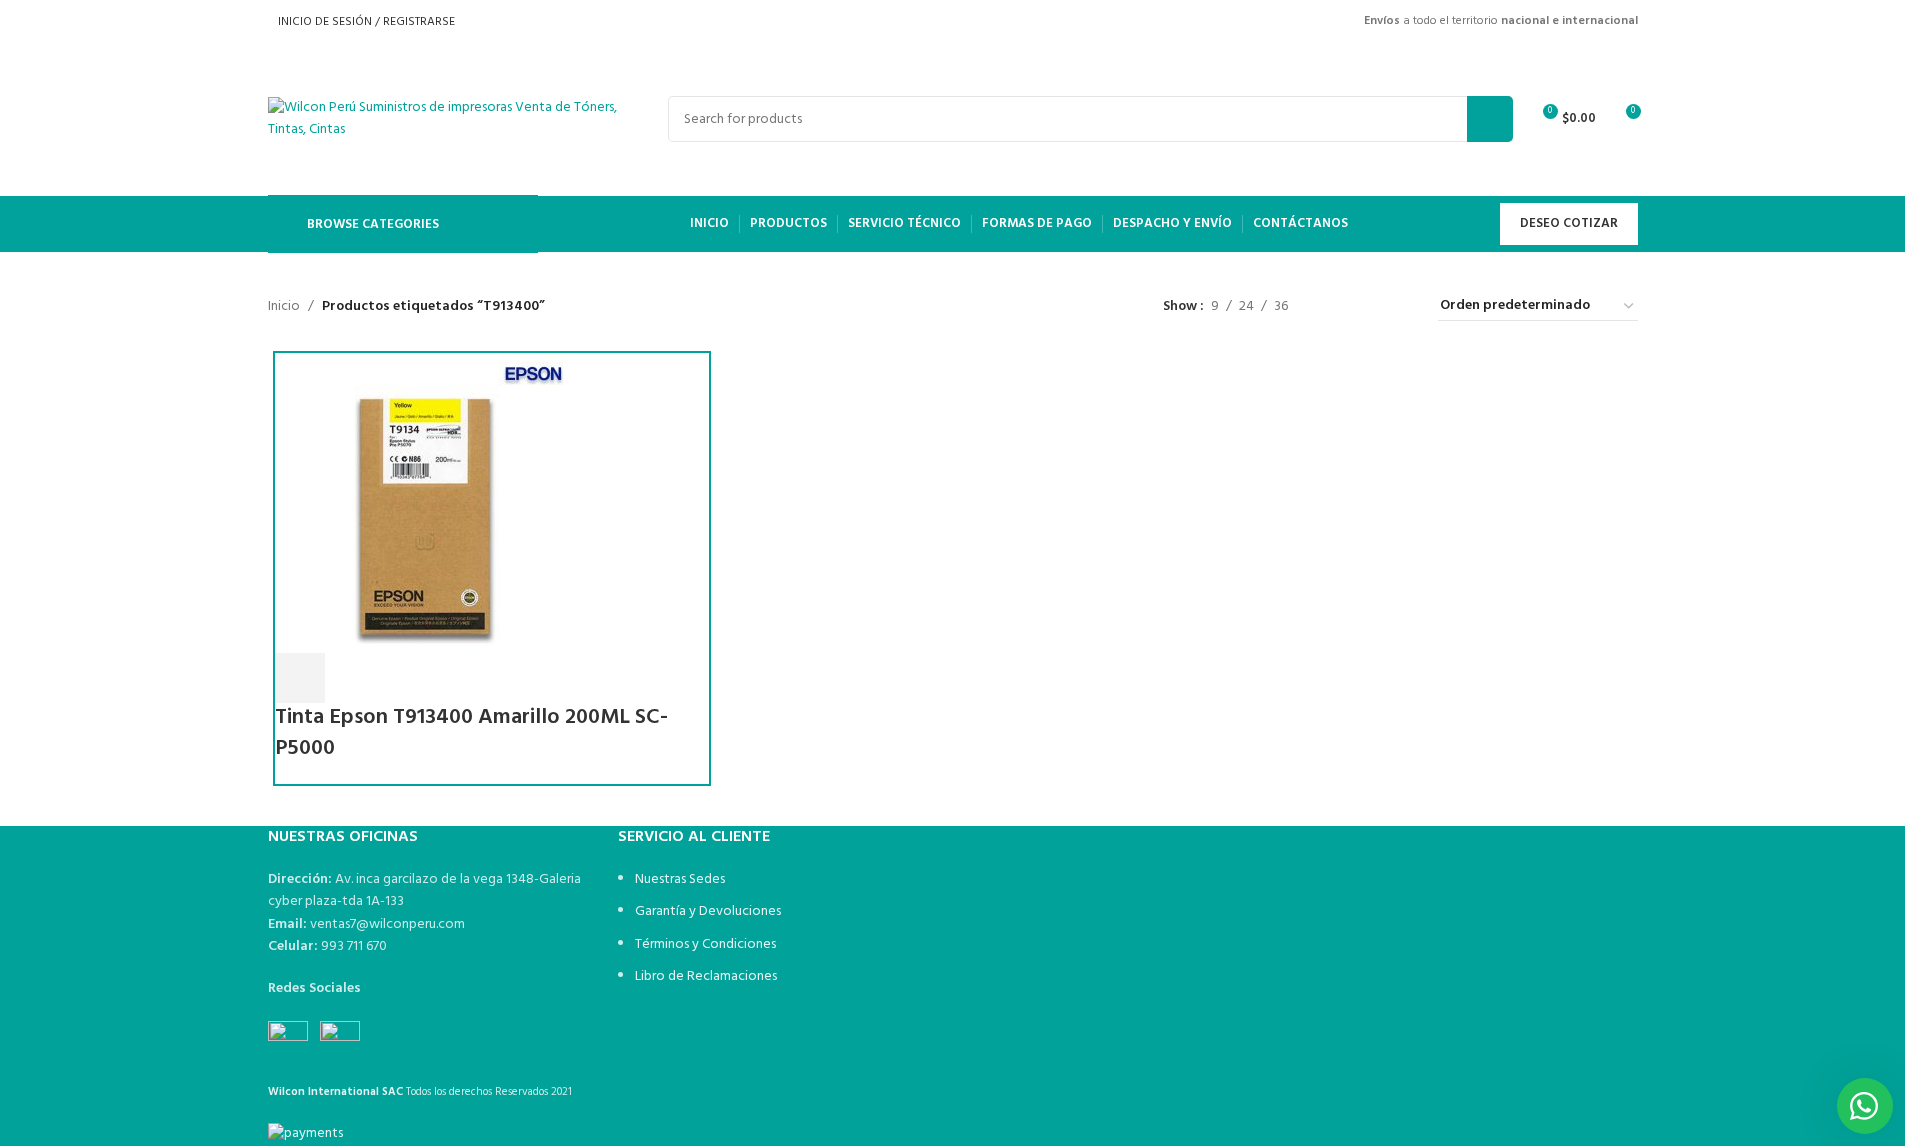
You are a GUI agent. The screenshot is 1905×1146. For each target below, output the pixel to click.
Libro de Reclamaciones (706, 976)
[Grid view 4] (1398, 306)
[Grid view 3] (1366, 306)
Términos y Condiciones (705, 944)
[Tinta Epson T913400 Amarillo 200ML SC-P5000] (425, 502)
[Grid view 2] (1334, 306)
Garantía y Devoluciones (708, 911)
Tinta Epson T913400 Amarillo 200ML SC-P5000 (471, 733)
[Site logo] (443, 119)
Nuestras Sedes (680, 879)
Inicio (284, 307)
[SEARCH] (1490, 119)
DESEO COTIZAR (1569, 223)
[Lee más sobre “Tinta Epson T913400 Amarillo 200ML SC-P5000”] (300, 678)
